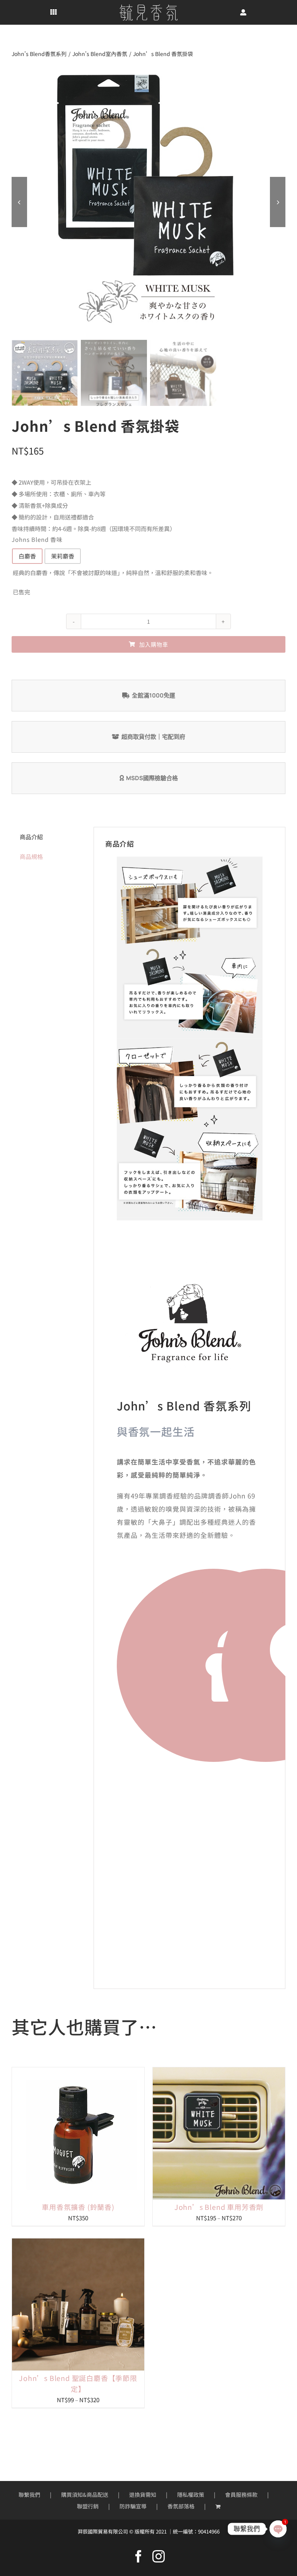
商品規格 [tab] (31, 856)
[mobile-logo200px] (148, 7)
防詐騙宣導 (133, 2506)
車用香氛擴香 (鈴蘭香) (78, 2207)
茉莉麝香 (63, 556)
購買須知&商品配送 (85, 2495)
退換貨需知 (143, 2495)
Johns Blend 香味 (37, 539)
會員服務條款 (241, 2495)
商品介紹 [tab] (31, 837)
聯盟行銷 (88, 2506)
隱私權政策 (191, 2495)
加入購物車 (154, 644)
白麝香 (27, 556)
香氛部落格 (181, 2506)
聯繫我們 (29, 2495)
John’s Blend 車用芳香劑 (219, 2207)
